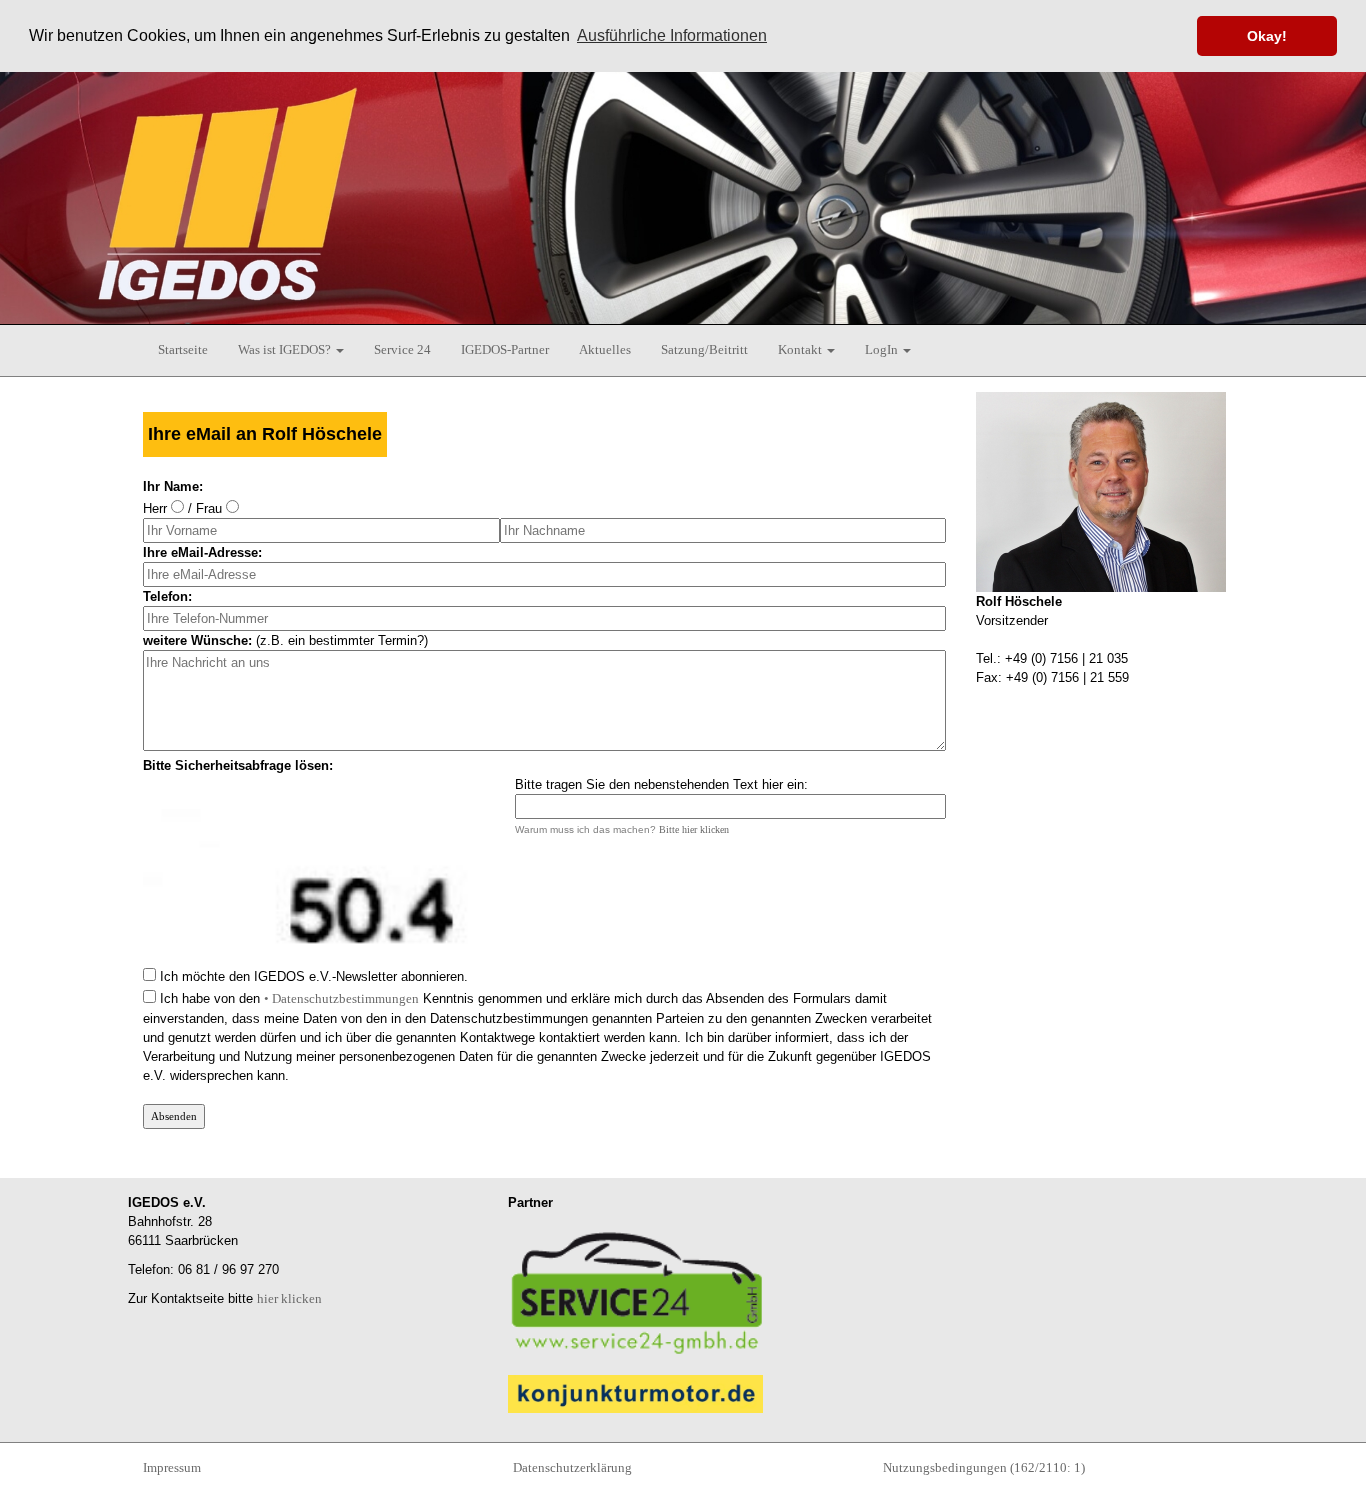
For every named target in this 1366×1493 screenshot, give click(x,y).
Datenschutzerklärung (572, 1467)
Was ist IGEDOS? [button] (286, 349)
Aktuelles (605, 349)
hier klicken (289, 1298)
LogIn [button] (883, 349)
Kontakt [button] (801, 349)
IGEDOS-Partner (505, 349)
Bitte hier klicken (694, 829)
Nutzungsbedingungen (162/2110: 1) (984, 1467)
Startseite (183, 349)
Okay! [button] (1267, 36)
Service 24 (402, 349)
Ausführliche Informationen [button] (672, 35)
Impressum (172, 1467)
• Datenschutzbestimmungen (341, 998)
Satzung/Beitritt (704, 349)
